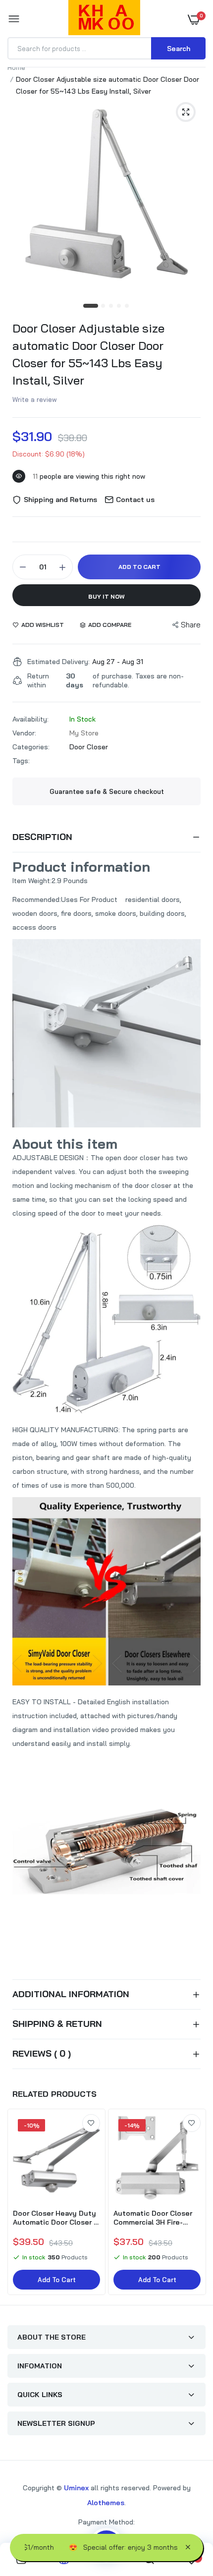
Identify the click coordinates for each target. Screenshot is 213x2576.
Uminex (76, 2488)
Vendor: (24, 733)
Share (191, 625)
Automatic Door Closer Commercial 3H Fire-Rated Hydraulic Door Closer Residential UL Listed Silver (153, 2218)
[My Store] (104, 19)
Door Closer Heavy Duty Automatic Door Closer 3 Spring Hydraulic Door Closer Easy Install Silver (55, 2218)
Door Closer (89, 747)
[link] (91, 2123)
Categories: (31, 747)
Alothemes (106, 2503)
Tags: (21, 761)
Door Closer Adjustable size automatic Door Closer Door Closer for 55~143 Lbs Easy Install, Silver (88, 354)
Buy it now (106, 596)
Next (193, 2203)
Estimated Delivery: (58, 662)
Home (16, 67)
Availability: (30, 719)
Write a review (35, 399)
